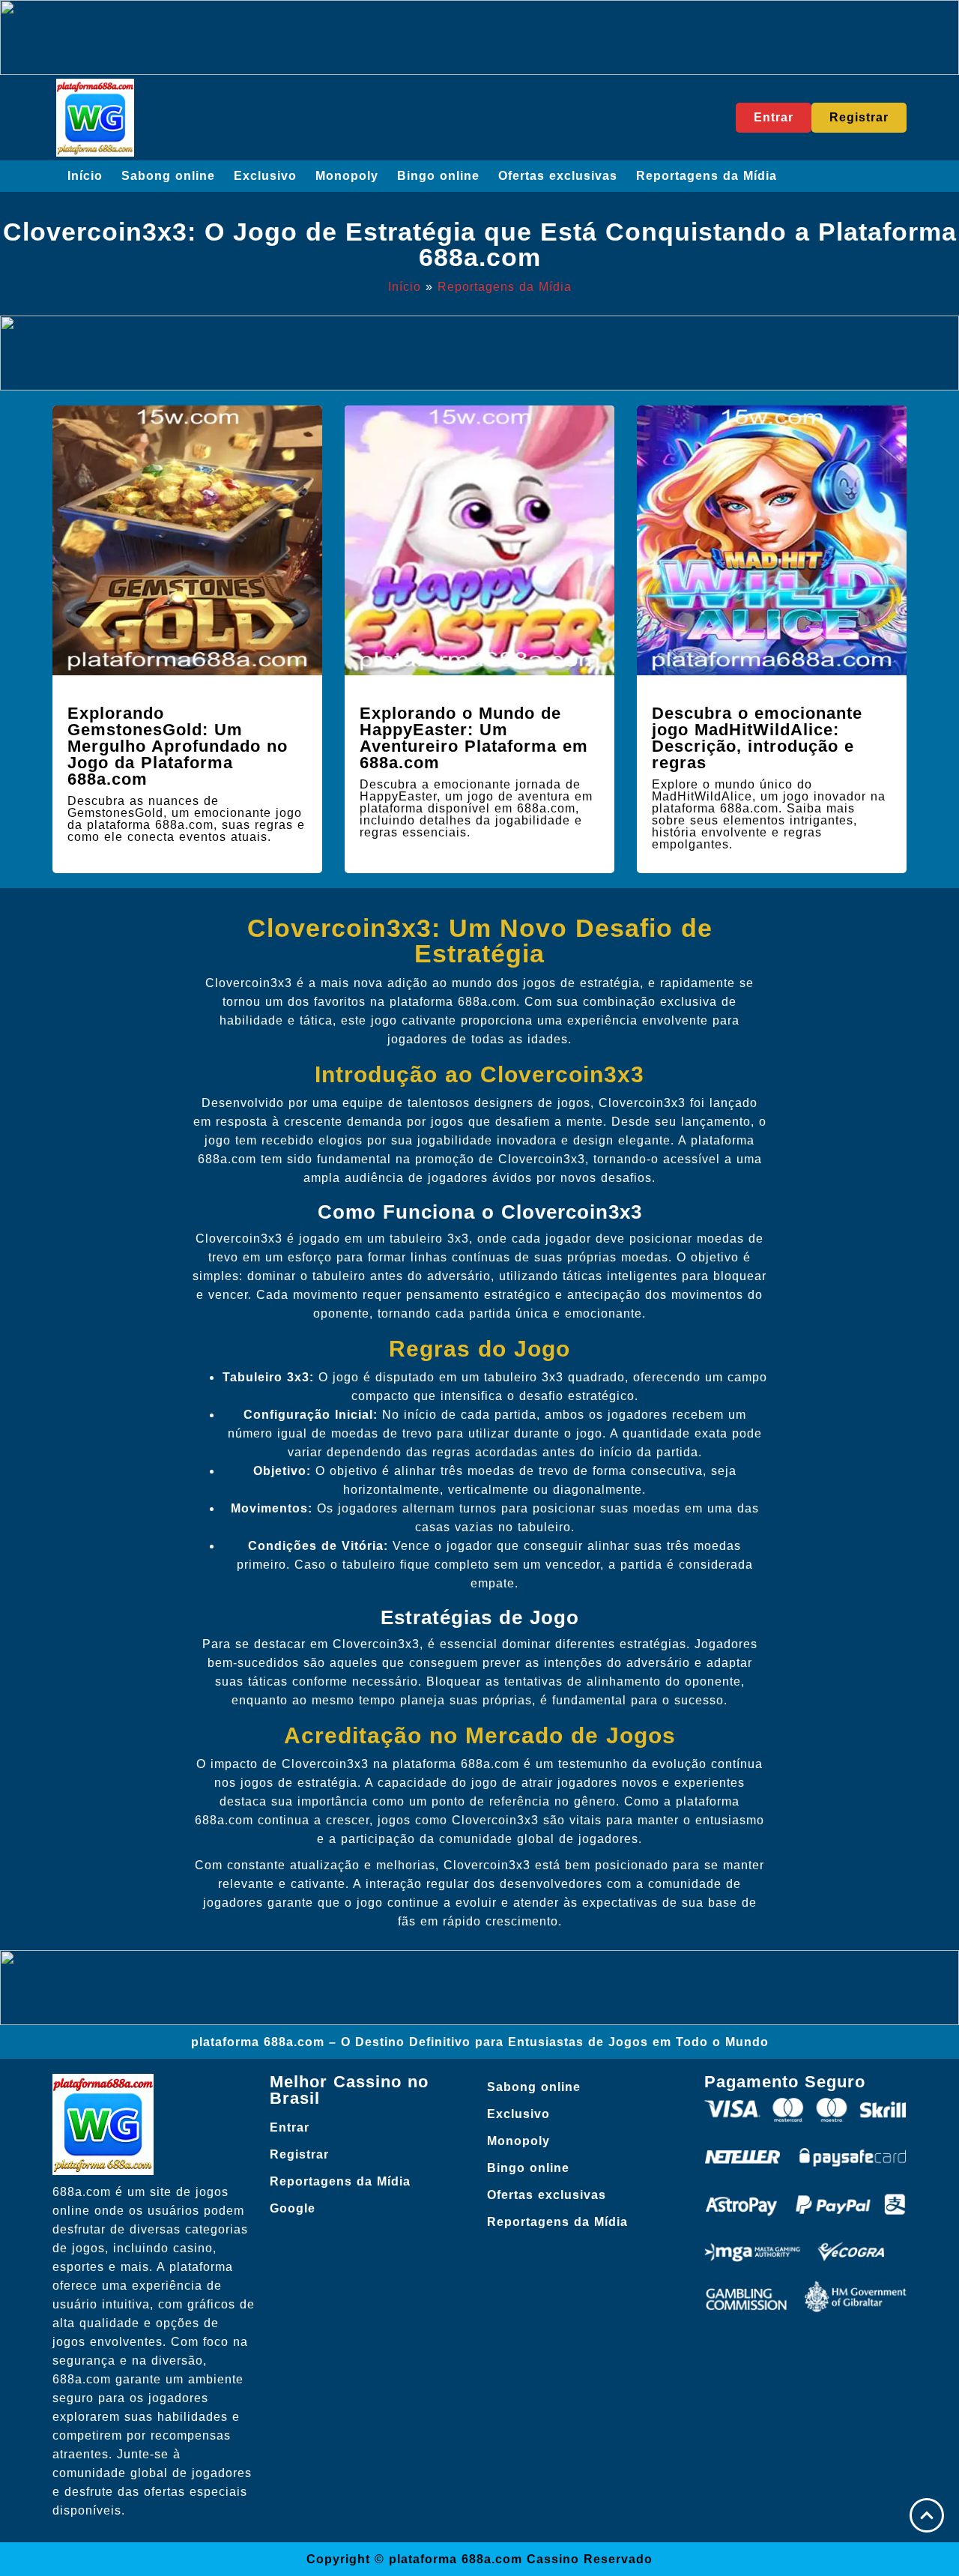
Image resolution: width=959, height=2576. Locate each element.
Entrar (290, 2127)
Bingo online (438, 176)
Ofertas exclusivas (558, 176)
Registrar (299, 2154)
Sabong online (168, 176)
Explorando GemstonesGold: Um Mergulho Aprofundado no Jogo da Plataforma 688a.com (178, 746)
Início (85, 176)
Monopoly (347, 176)
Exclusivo (265, 176)
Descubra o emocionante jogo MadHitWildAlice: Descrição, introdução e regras (757, 738)
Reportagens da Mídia (707, 176)
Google (293, 2208)
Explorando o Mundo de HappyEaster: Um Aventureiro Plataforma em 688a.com (474, 738)
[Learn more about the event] (479, 37)
